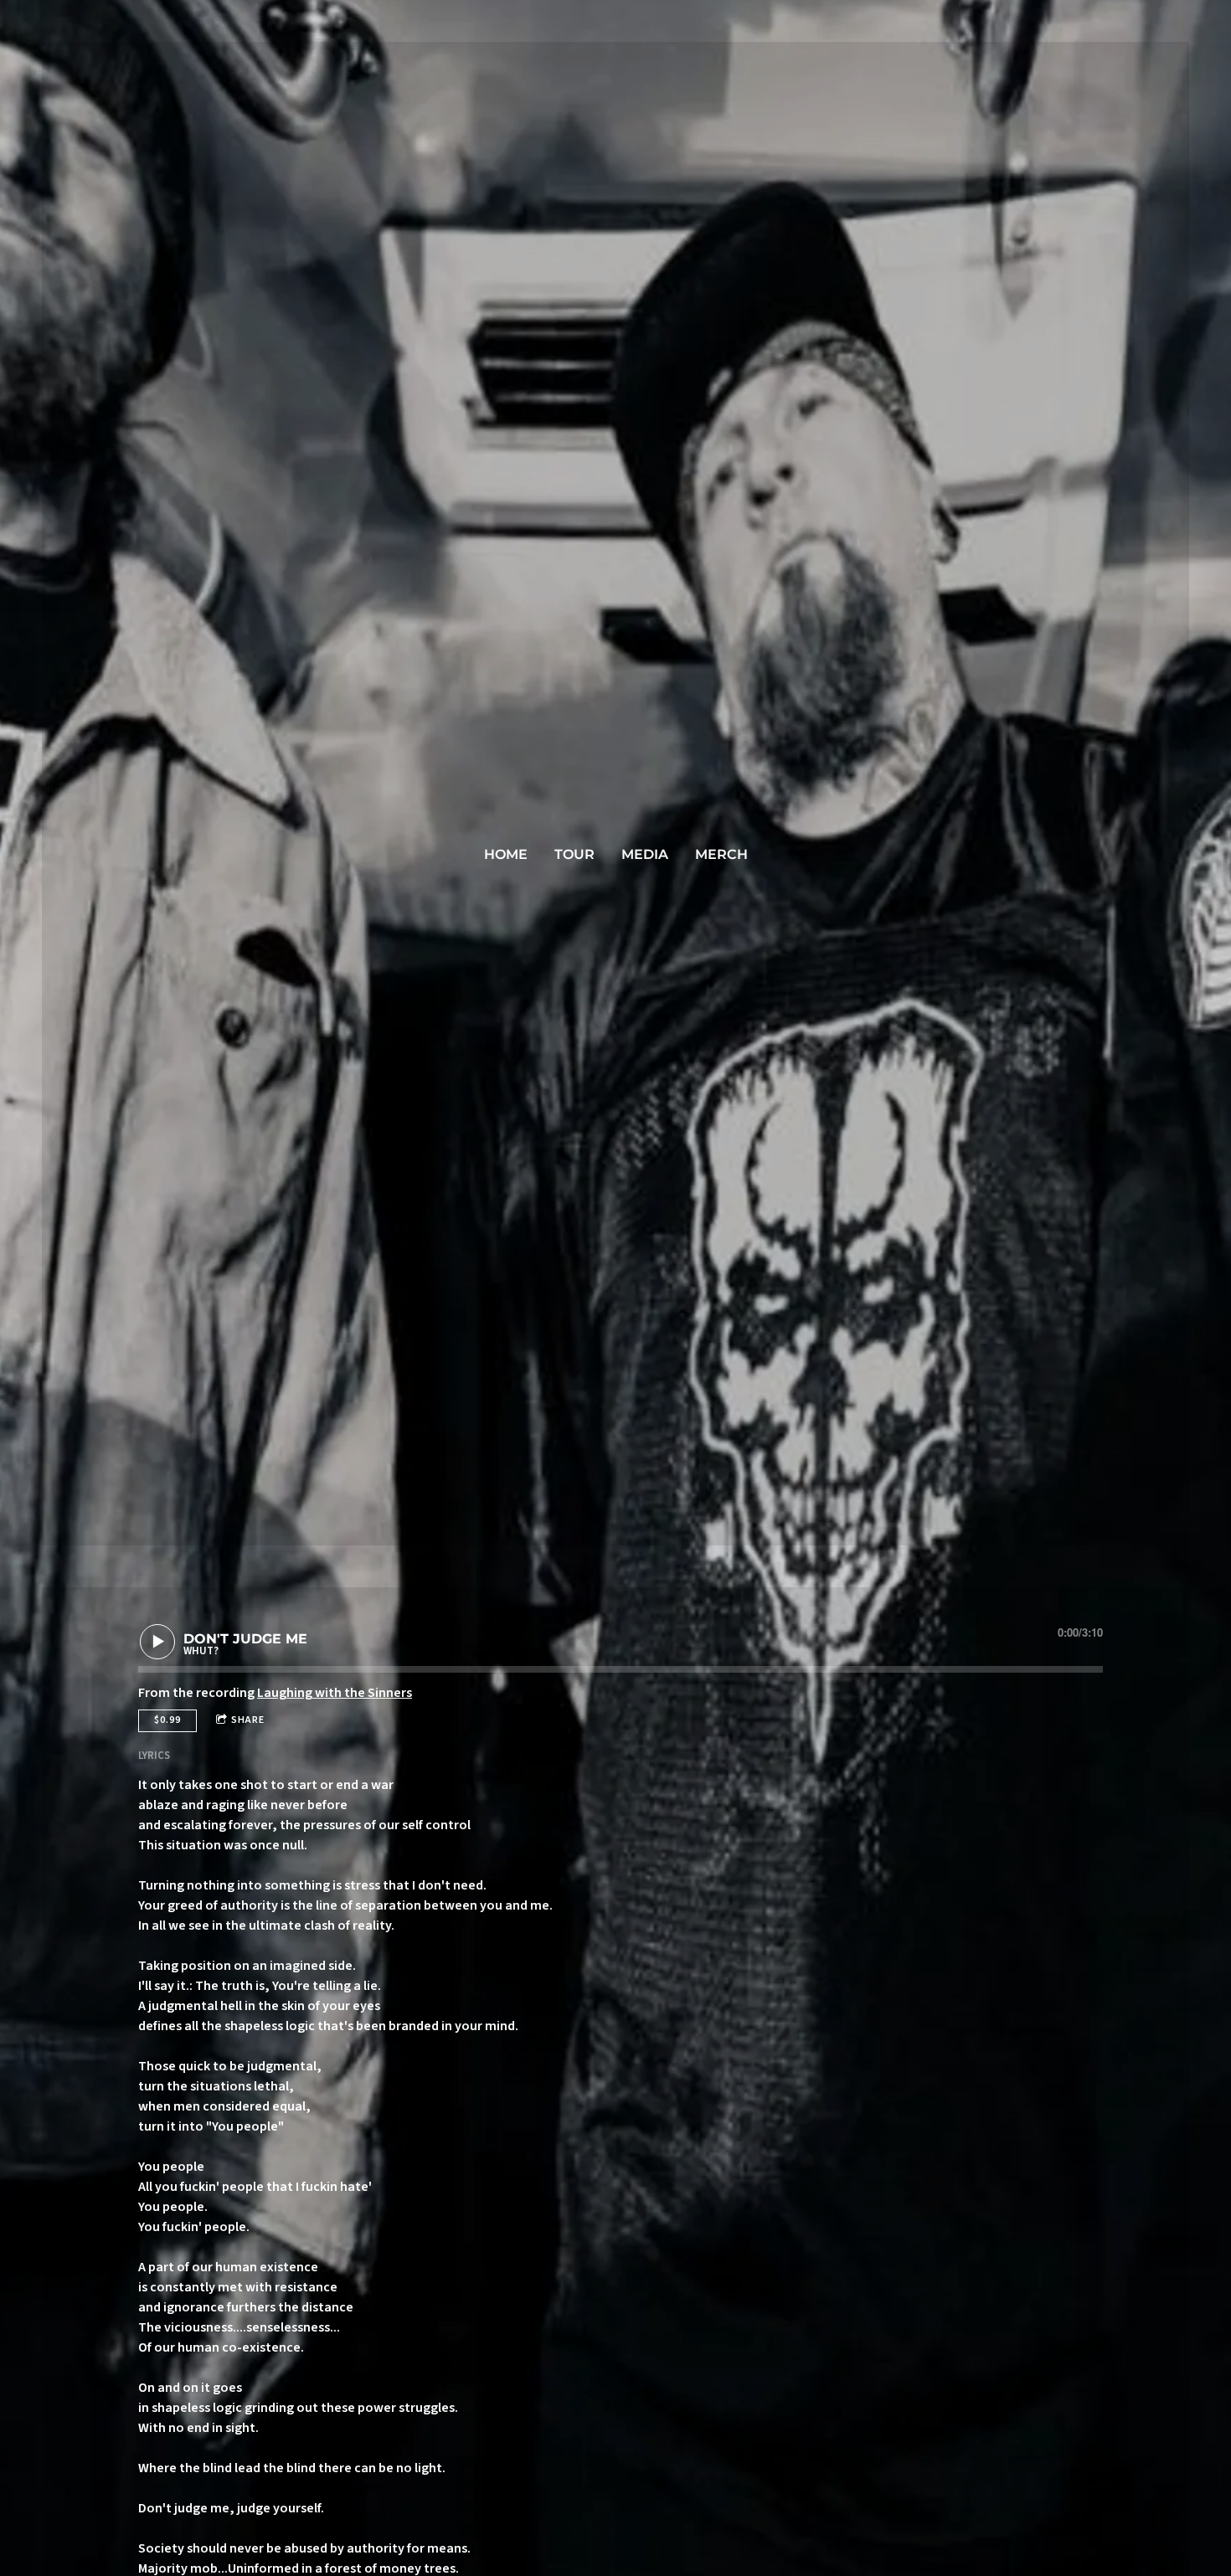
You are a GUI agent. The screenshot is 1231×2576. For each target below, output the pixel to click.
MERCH (721, 854)
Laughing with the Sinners (335, 1693)
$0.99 (167, 1720)
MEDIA (645, 854)
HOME (506, 854)
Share (248, 1720)
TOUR (574, 854)
